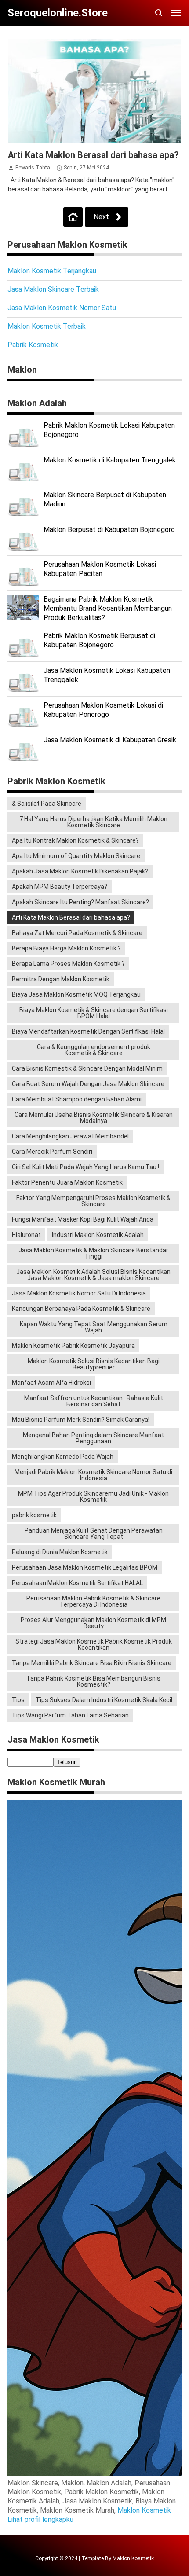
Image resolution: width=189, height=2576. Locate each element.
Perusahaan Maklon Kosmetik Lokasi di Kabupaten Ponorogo (103, 710)
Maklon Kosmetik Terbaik (47, 326)
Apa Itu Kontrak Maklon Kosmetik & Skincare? (75, 840)
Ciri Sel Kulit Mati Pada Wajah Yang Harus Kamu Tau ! (85, 1167)
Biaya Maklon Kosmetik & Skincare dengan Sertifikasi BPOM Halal (94, 1013)
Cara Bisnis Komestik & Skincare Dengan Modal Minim (87, 1068)
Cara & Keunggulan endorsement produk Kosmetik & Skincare (94, 1050)
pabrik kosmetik (34, 1515)
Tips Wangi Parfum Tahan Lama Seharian (70, 1715)
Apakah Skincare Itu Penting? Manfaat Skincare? (80, 902)
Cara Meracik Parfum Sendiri (52, 1152)
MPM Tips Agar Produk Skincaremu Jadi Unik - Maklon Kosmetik (93, 1497)
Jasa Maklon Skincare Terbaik (53, 289)
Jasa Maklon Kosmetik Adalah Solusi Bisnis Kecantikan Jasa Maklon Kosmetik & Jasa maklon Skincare (93, 1275)
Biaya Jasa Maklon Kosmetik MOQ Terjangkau (76, 994)
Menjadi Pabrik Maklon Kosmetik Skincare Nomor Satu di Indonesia (93, 1475)
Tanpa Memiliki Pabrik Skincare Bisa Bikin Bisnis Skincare (92, 1663)
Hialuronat (26, 1235)
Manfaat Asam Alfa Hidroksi (51, 1383)
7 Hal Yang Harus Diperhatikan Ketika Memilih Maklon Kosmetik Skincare (93, 822)
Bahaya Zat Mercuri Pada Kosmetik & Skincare (77, 933)
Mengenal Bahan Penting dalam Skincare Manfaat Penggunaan (93, 1438)
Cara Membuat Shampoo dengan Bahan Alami (77, 1099)
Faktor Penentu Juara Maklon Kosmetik (67, 1182)
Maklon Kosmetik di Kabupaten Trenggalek (110, 460)
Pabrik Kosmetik (33, 345)
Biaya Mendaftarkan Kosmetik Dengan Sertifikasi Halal (88, 1031)
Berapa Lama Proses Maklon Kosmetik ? (68, 964)
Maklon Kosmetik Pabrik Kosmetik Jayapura (73, 1346)
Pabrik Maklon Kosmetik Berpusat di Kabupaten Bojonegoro (99, 640)
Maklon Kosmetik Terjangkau (52, 271)
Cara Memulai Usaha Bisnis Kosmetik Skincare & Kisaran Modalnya (94, 1118)
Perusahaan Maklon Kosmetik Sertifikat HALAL (77, 1583)
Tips (18, 1700)
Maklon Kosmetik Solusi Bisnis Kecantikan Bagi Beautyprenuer (94, 1364)
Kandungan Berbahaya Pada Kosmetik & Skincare (81, 1309)
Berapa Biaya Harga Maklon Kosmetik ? (66, 948)
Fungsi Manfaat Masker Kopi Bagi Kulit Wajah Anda (83, 1219)
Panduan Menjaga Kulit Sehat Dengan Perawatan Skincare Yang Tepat (94, 1534)
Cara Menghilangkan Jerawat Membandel (70, 1136)
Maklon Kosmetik (144, 2510)
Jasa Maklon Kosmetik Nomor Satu (62, 308)
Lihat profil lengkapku (40, 2519)
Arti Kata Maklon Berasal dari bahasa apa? (93, 155)
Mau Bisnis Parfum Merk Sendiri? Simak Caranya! (81, 1420)
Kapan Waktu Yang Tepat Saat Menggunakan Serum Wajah (94, 1327)
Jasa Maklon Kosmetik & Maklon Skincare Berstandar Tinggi (93, 1253)
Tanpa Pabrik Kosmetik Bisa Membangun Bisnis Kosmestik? (93, 1681)
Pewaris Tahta (33, 168)
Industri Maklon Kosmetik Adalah (98, 1235)
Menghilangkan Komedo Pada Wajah (63, 1457)
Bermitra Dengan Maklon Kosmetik (61, 979)
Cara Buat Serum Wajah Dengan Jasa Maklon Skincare (88, 1084)
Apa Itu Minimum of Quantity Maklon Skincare (76, 856)
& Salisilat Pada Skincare (47, 804)
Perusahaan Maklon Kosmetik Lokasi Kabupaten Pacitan (100, 569)
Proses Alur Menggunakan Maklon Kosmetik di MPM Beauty (93, 1623)
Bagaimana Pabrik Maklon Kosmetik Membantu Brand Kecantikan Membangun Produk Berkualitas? (108, 608)
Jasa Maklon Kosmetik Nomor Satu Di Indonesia (79, 1293)
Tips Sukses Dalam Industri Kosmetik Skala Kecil (104, 1700)
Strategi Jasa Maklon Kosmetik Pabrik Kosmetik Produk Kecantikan (94, 1644)
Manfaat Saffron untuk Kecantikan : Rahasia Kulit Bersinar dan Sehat (94, 1401)
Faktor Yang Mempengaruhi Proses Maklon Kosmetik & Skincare (93, 1201)
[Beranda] (73, 217)
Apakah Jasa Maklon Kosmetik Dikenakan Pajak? (80, 871)
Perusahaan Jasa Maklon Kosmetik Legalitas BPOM (85, 1567)
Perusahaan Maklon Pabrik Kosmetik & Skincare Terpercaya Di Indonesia (93, 1601)
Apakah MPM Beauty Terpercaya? (60, 887)
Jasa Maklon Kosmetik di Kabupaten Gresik (110, 740)
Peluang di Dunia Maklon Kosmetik (60, 1552)
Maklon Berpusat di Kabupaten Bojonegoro (109, 530)
